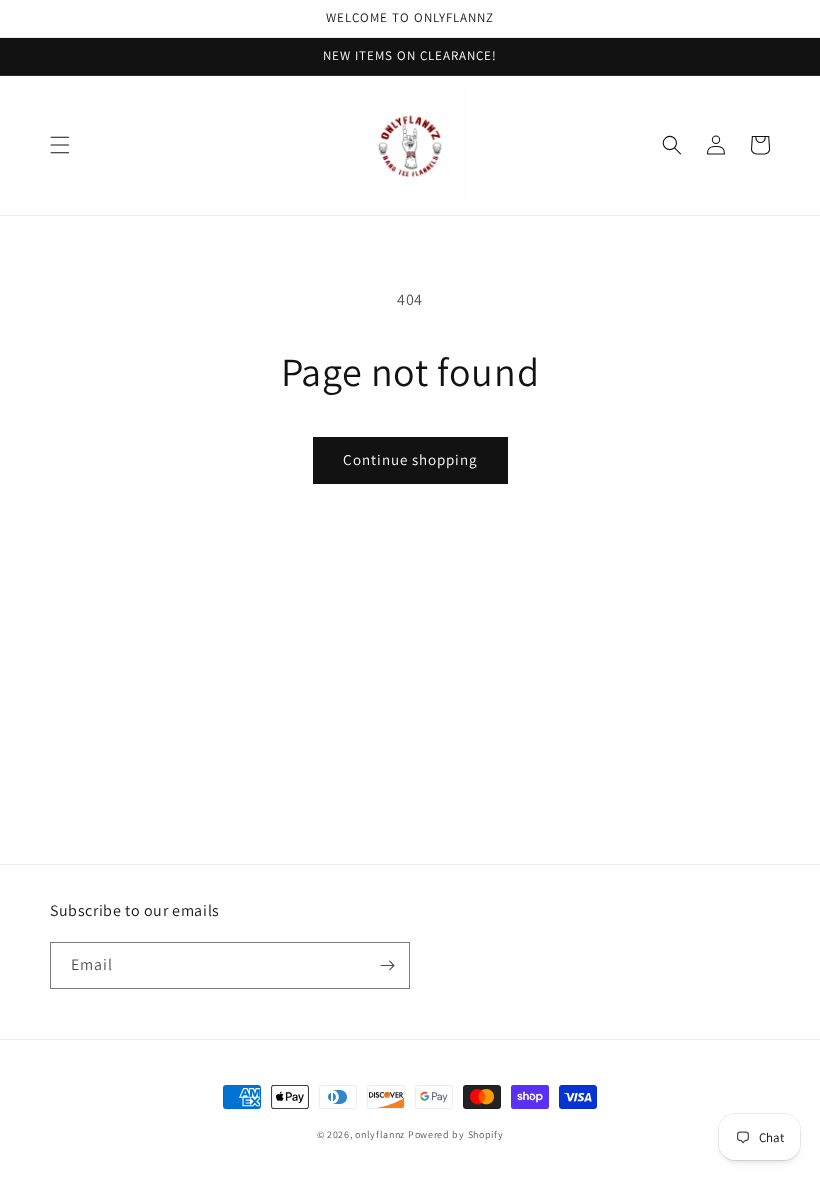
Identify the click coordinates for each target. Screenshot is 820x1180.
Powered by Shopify (456, 1134)
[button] (60, 145)
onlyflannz (380, 1134)
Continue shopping (410, 459)
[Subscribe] (387, 965)
